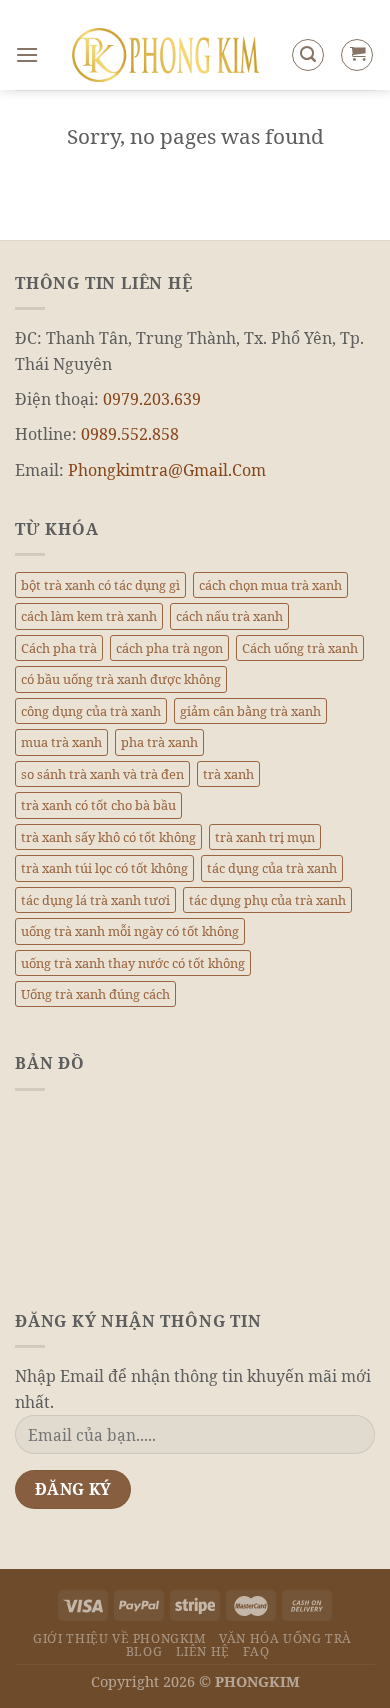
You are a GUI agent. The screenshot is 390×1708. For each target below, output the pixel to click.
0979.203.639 (152, 399)
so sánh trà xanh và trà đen (102, 774)
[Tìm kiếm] (308, 55)
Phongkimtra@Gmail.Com (167, 470)
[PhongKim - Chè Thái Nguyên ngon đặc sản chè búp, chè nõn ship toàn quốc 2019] (165, 55)
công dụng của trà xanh (91, 711)
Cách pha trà (59, 648)
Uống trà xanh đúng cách (95, 994)
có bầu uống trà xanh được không (121, 679)
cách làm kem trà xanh (89, 616)
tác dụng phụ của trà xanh (267, 900)
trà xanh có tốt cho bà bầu (98, 805)
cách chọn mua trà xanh (270, 585)
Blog (144, 1651)
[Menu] (27, 54)
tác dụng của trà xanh (272, 868)
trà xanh (228, 774)
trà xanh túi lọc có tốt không (104, 868)
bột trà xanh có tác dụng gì (100, 585)
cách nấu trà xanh (229, 616)
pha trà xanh (159, 742)
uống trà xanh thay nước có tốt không (133, 963)
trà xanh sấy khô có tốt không (108, 837)
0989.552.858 (130, 434)
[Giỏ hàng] (357, 55)
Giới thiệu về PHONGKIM (119, 1638)
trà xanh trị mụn (265, 837)
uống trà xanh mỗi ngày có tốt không (130, 931)
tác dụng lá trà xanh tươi (95, 900)
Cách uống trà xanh (300, 648)
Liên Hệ (203, 1651)
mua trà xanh (61, 742)
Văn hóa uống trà (285, 1638)
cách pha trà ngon (169, 648)
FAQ (256, 1651)
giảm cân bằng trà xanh (250, 711)
